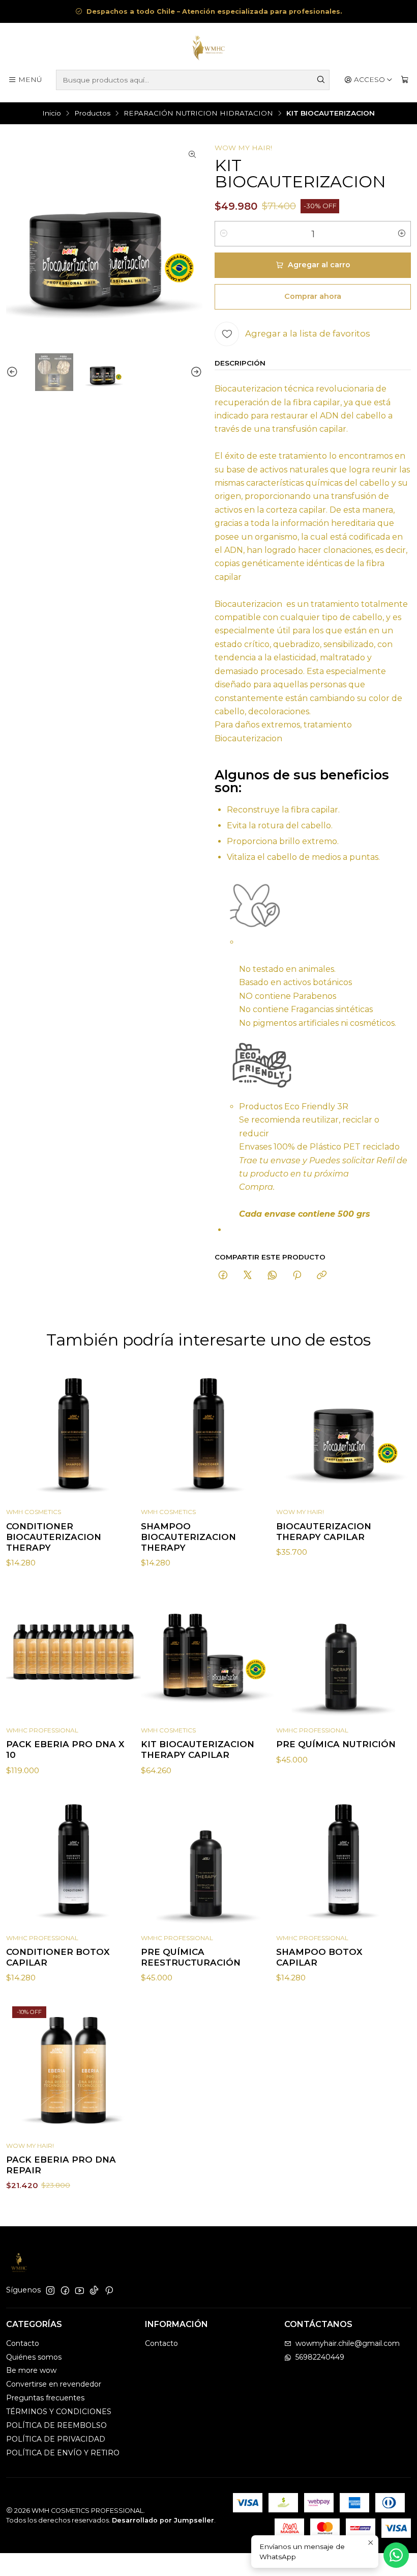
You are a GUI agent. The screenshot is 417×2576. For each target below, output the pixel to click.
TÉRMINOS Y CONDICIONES (59, 2412)
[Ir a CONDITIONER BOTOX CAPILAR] (73, 1860)
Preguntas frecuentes (45, 2398)
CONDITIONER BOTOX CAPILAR (58, 1957)
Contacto (23, 2343)
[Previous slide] (14, 372)
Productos (92, 114)
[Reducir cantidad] (224, 234)
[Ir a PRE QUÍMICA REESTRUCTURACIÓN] (208, 1860)
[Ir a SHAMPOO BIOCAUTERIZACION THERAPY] (208, 1434)
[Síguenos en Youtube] (80, 2290)
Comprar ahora (313, 296)
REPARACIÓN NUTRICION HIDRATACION (198, 114)
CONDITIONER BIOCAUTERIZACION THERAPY (54, 1537)
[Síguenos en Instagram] (50, 2290)
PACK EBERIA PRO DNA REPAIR (61, 2165)
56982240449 (320, 2357)
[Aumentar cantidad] (402, 234)
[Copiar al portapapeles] (322, 1276)
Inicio (52, 114)
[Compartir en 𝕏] (248, 1276)
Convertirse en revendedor (54, 2384)
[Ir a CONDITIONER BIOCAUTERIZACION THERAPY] (73, 1434)
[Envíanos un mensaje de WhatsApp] (396, 2555)
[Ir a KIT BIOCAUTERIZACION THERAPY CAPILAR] (208, 1652)
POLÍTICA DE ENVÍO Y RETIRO (63, 2453)
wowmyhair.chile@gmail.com (348, 2343)
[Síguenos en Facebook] (65, 2290)
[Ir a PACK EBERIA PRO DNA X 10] (73, 1652)
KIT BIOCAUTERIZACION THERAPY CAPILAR (198, 1749)
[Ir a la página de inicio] (208, 48)
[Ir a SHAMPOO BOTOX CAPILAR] (344, 1860)
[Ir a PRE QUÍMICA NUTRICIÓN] (344, 1652)
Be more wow (31, 2370)
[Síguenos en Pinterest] (109, 2290)
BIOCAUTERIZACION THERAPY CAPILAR (324, 1532)
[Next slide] (195, 372)
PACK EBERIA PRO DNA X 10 (65, 1749)
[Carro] (405, 80)
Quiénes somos (34, 2357)
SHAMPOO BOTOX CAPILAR (319, 1957)
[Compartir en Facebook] (223, 1276)
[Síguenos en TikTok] (94, 2290)
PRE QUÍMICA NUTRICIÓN (336, 1744)
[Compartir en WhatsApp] (272, 1276)
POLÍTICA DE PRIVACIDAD (56, 2439)
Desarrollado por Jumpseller (163, 2520)
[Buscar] (321, 80)
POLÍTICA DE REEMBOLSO (56, 2425)
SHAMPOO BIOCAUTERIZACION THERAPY (188, 1537)
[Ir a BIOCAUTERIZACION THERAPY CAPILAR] (344, 1434)
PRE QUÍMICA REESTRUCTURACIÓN (191, 1957)
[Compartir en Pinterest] (297, 1276)
